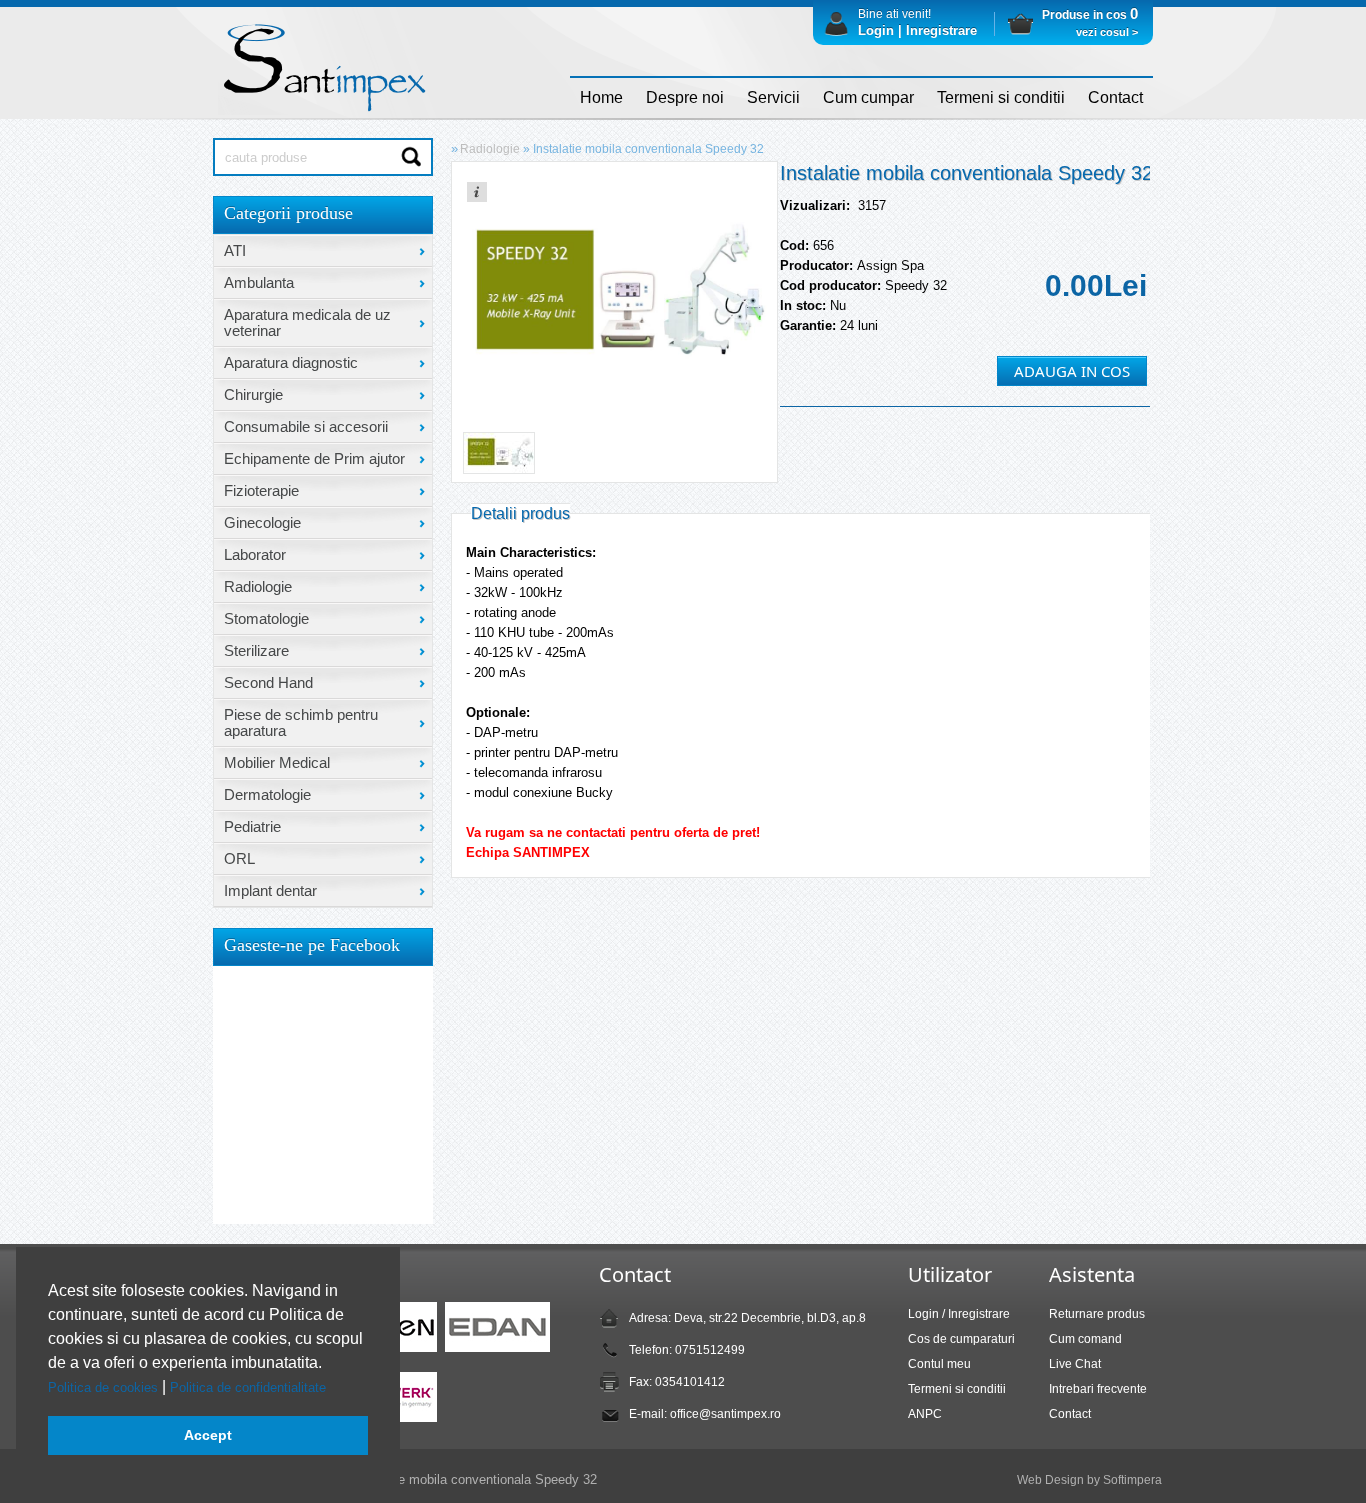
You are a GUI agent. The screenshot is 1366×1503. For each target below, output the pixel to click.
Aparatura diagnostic (291, 362)
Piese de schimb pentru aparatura (301, 722)
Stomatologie (266, 618)
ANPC (925, 1414)
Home (601, 97)
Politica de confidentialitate (250, 1387)
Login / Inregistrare (959, 1314)
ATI (235, 250)
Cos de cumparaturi (961, 1339)
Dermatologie (267, 794)
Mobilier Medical (277, 762)
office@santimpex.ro (725, 1414)
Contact (1115, 97)
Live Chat (1075, 1364)
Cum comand (1085, 1339)
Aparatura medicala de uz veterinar (307, 322)
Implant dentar (270, 890)
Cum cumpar (868, 97)
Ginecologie (262, 522)
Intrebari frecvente (1098, 1389)
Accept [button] (208, 1435)
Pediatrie (252, 826)
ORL (239, 858)
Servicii (773, 97)
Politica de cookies (105, 1387)
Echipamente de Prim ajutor (314, 458)
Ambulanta (259, 282)
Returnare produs (1097, 1314)
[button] (332, 1388)
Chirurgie (253, 394)
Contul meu (939, 1364)
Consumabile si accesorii (306, 426)
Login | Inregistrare (917, 30)
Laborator (255, 554)
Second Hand (268, 682)
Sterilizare (256, 650)
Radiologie (258, 586)
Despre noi (685, 97)
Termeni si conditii (1001, 97)
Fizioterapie (261, 490)
